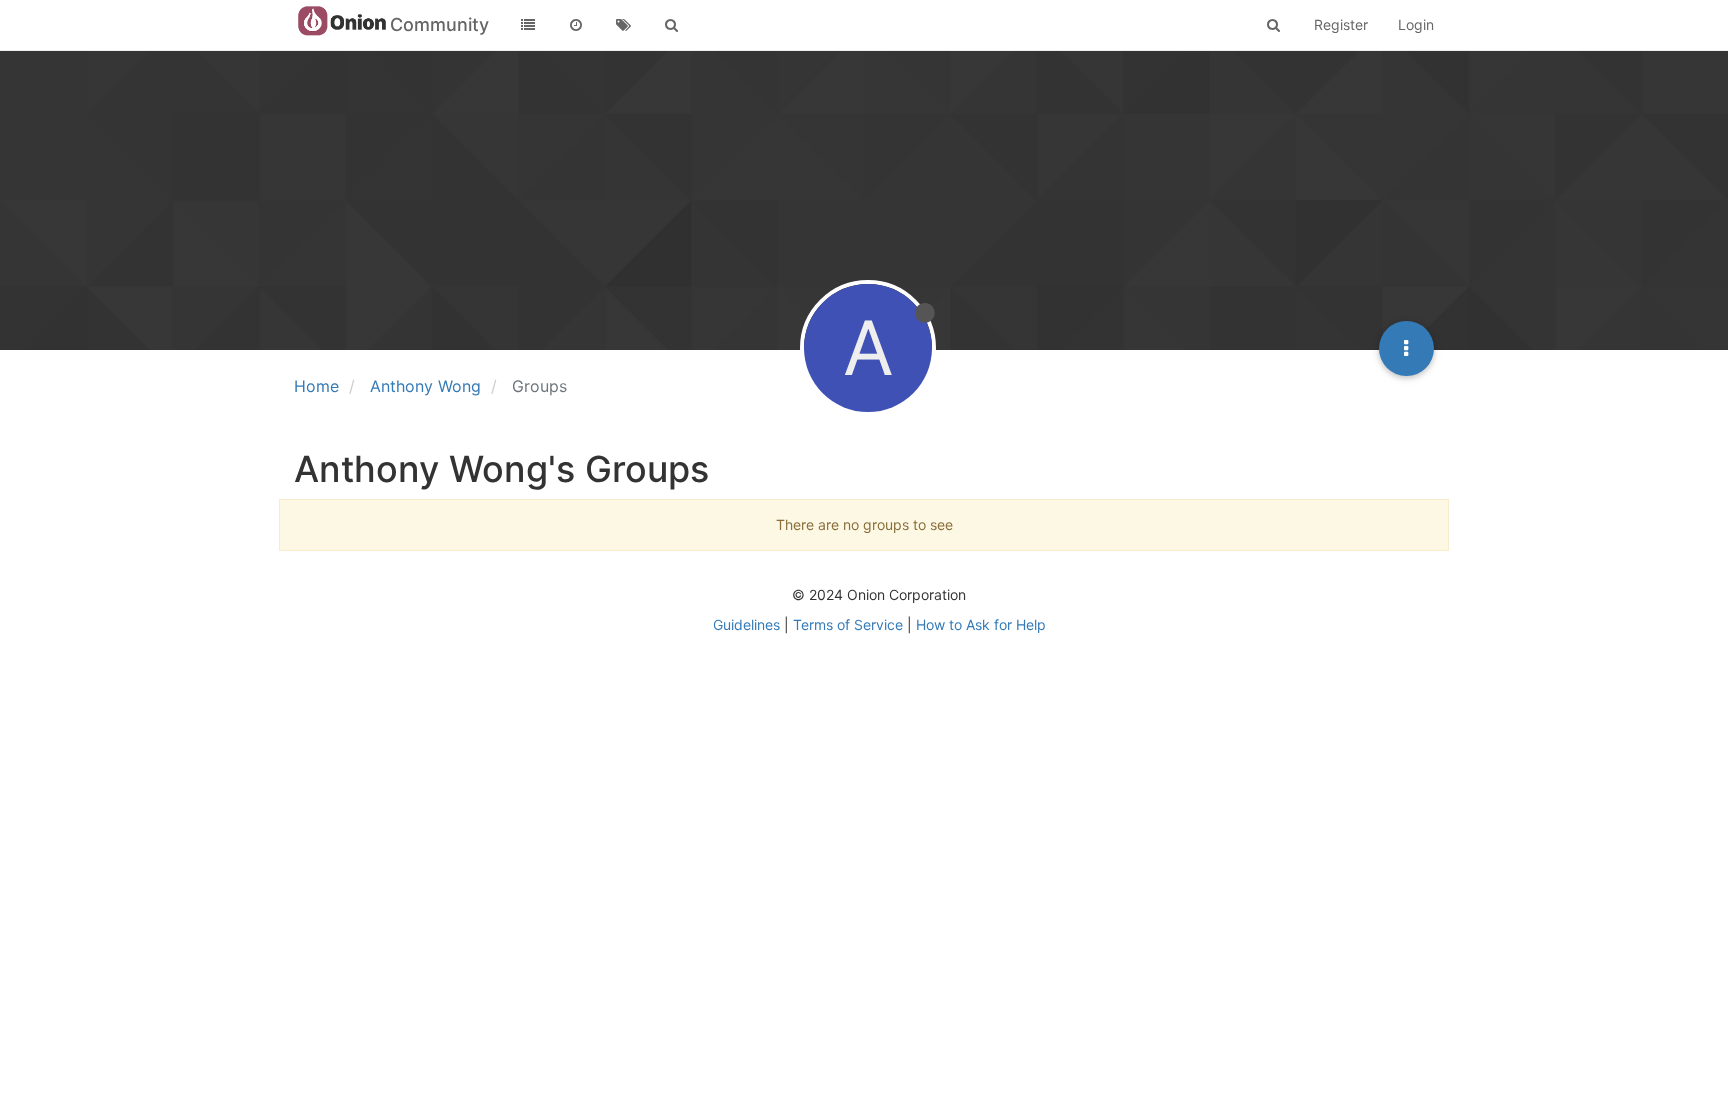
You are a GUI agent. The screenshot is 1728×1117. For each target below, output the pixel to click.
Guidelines (746, 624)
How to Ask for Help (981, 624)
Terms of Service (848, 624)
